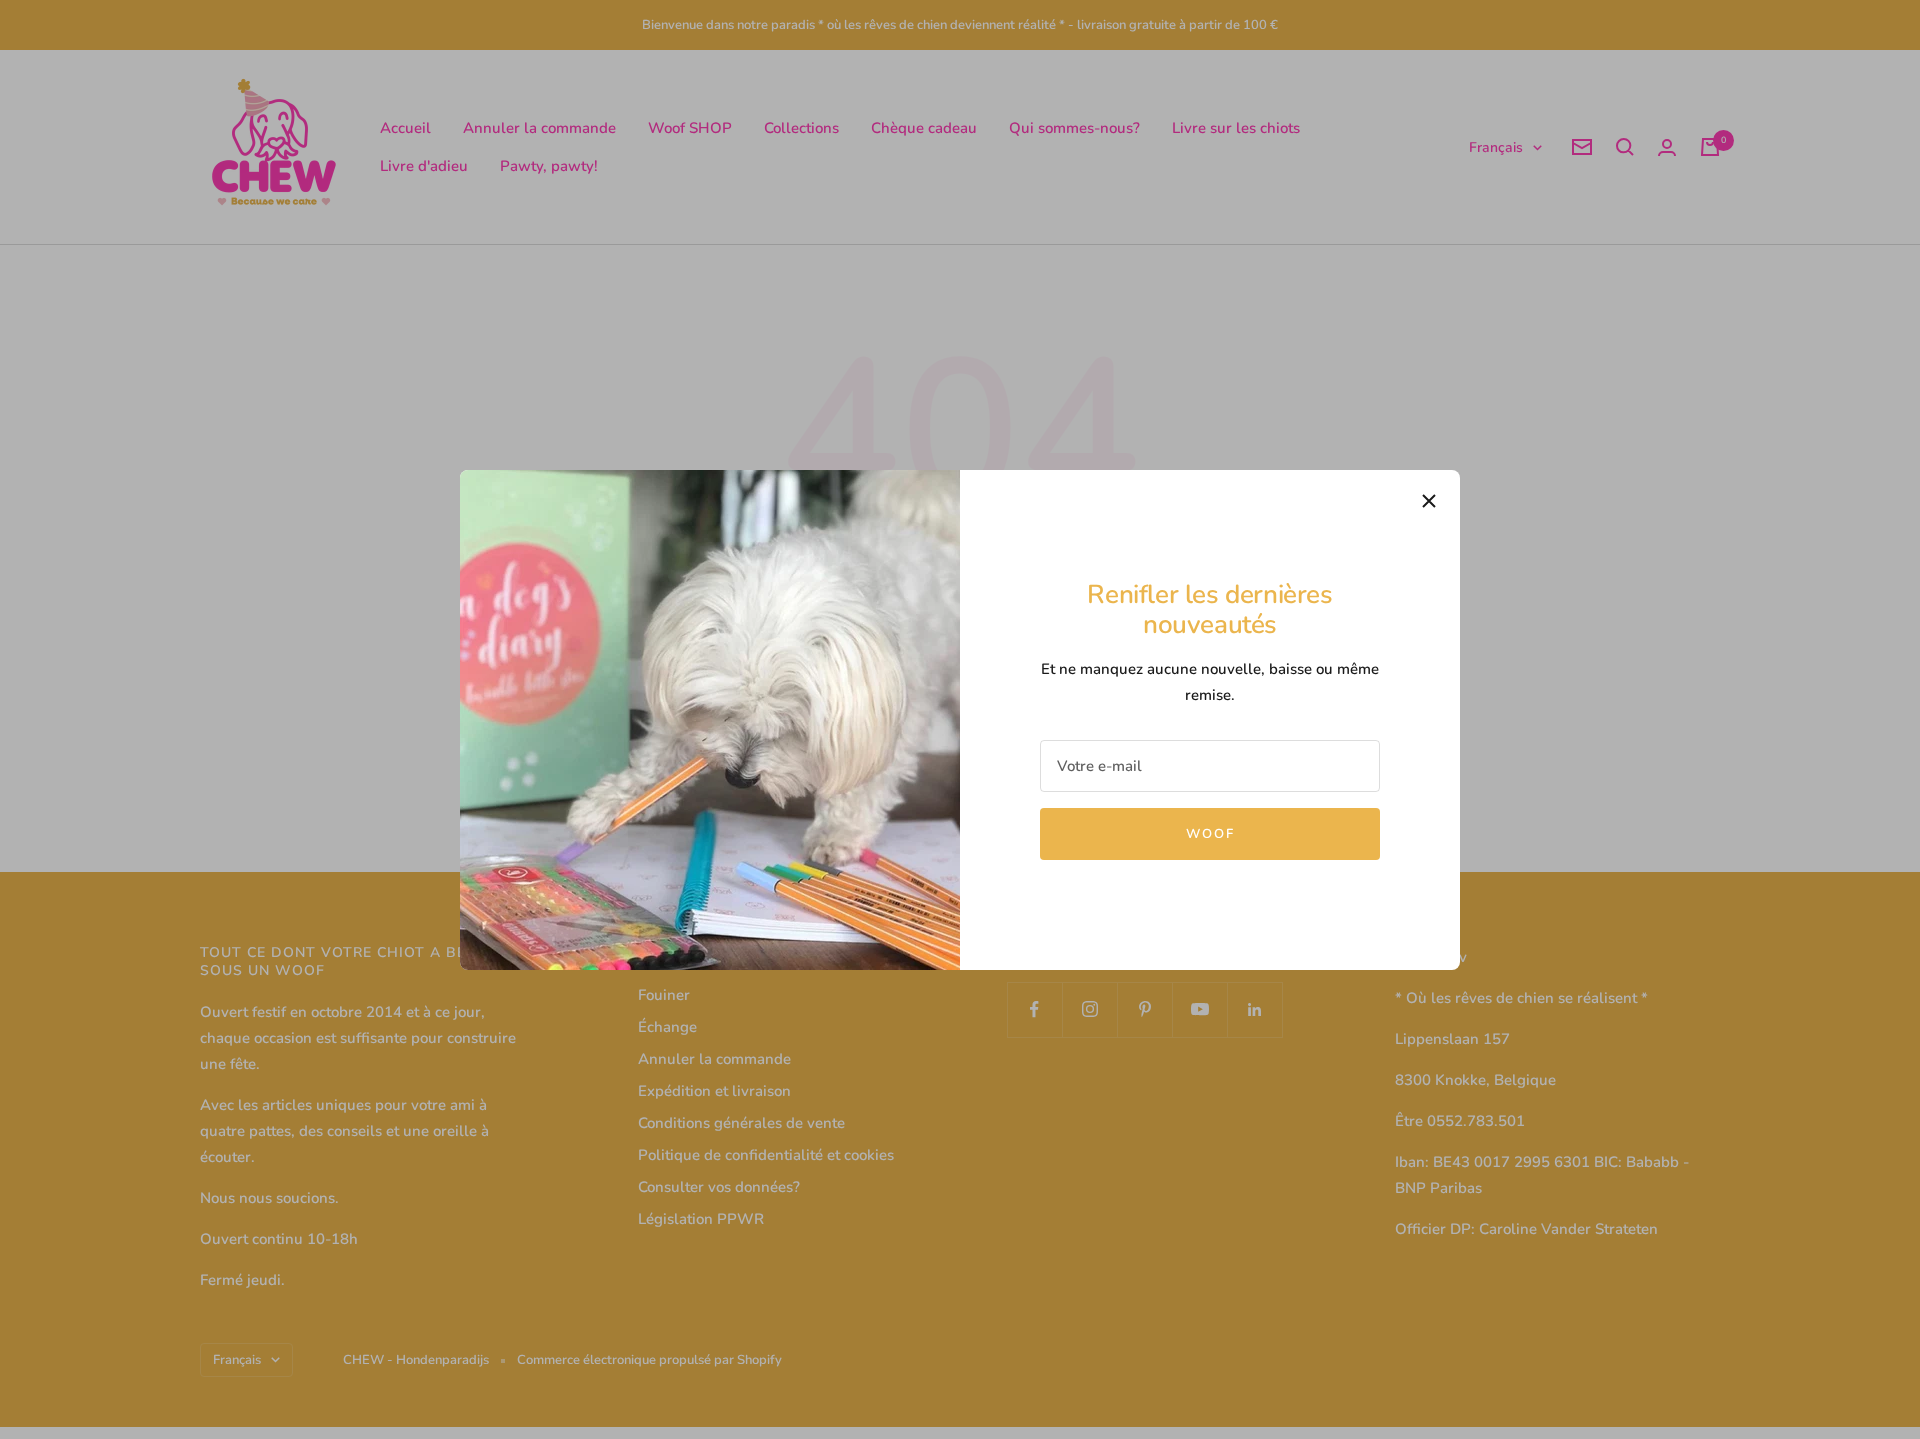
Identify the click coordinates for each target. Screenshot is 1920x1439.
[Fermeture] (1429, 501)
